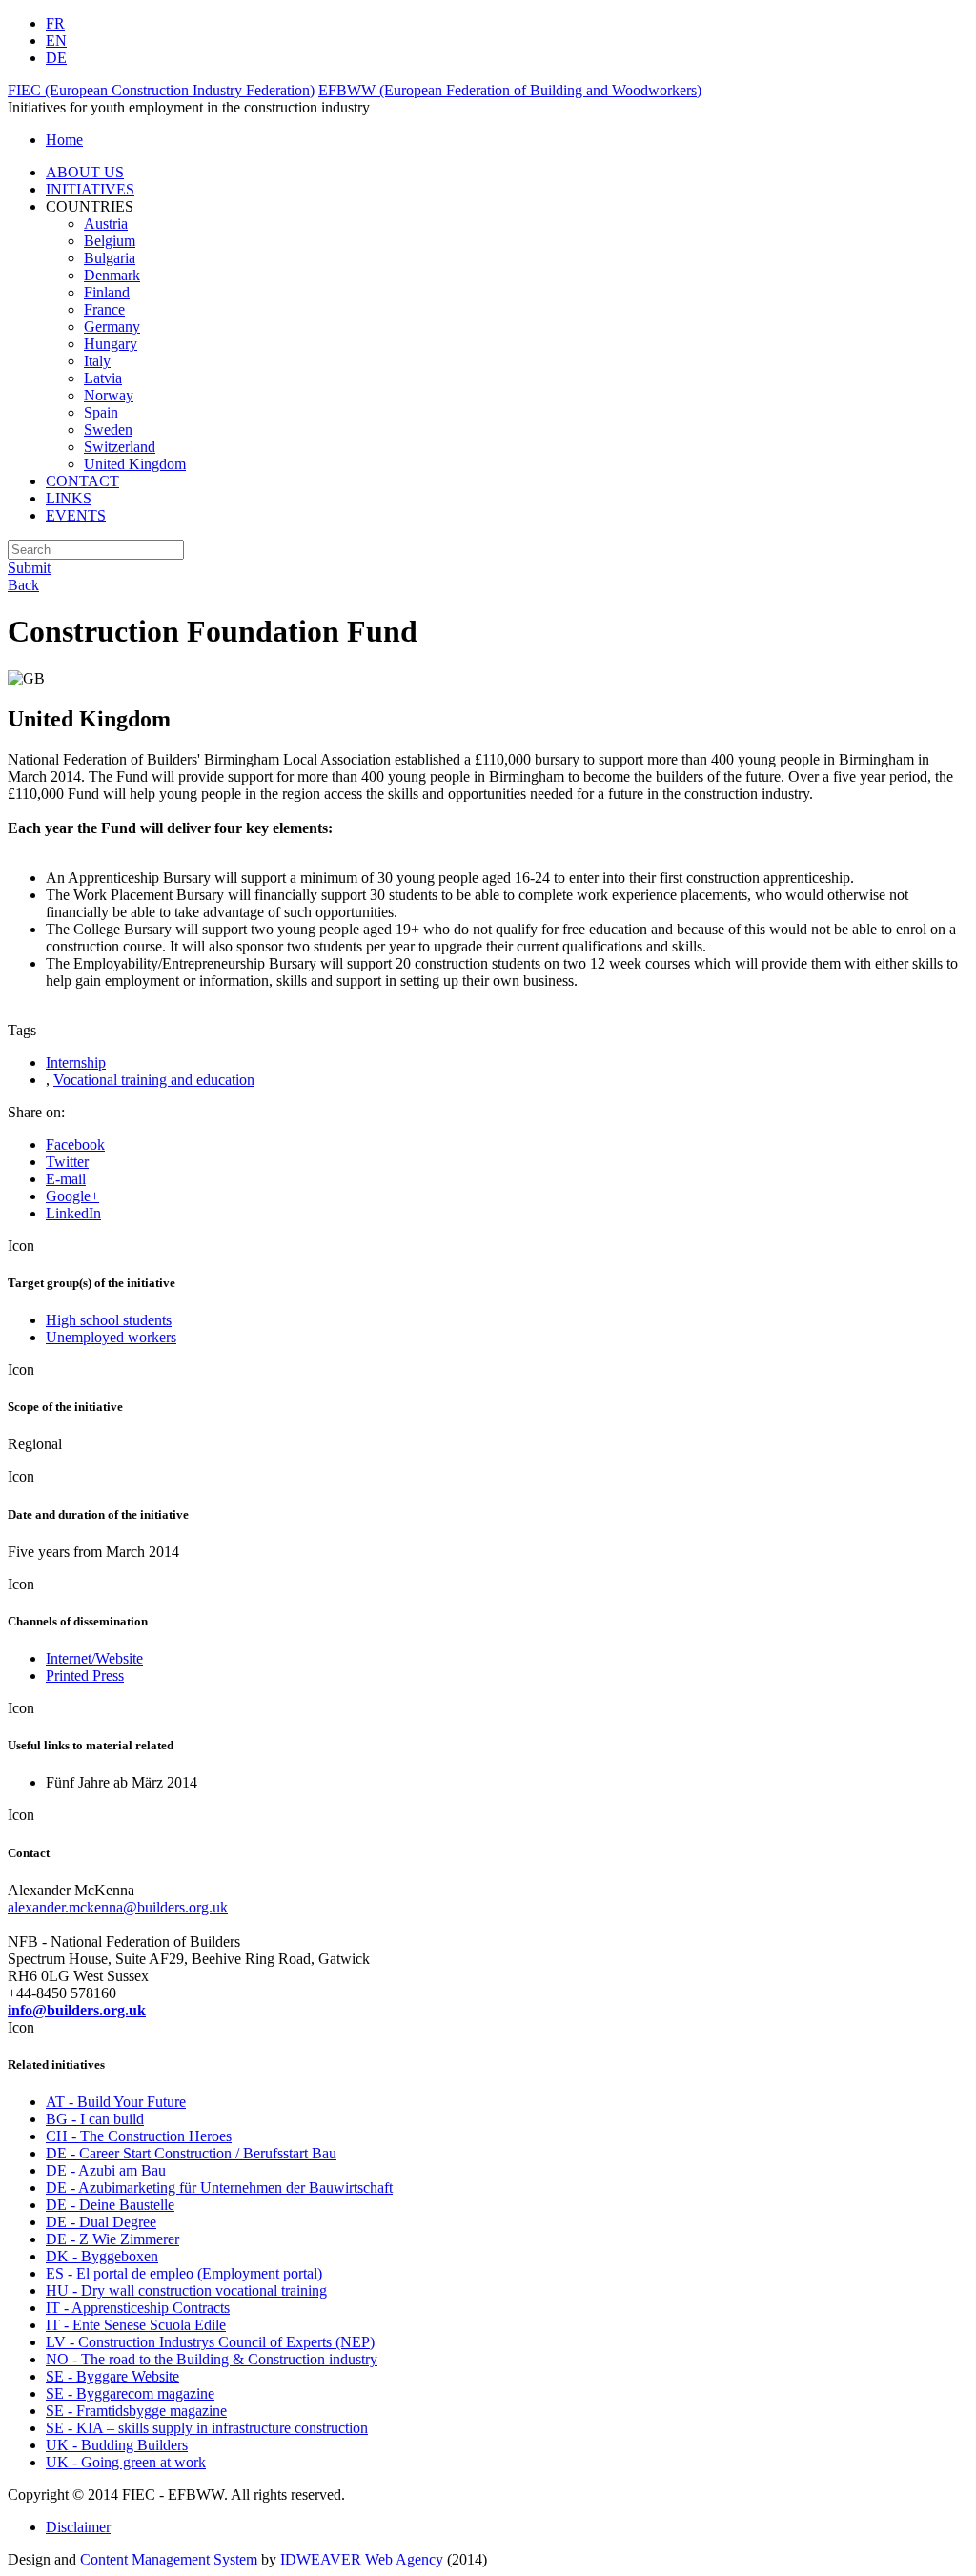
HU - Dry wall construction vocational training (186, 2290)
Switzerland (120, 447)
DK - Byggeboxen (102, 2256)
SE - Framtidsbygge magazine (136, 2411)
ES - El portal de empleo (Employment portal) (184, 2273)
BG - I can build (95, 2119)
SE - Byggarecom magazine (130, 2393)
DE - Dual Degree (101, 2222)
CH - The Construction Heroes (139, 2136)
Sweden (108, 429)
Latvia (103, 378)
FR (55, 23)
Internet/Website (94, 1658)
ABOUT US (85, 172)
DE (56, 58)
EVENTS (76, 515)
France (104, 309)
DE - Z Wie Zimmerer (112, 2239)
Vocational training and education (154, 1080)
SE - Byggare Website (112, 2376)
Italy (97, 361)
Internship (76, 1063)
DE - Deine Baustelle (110, 2205)
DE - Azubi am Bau (106, 2170)
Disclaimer (78, 2527)
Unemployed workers (111, 1337)
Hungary (111, 344)
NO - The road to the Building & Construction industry (212, 2359)
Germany (112, 327)
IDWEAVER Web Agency (362, 2559)
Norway (109, 395)
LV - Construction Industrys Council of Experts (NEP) (210, 2342)
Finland (107, 292)
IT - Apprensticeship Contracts (138, 2308)
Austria (106, 224)
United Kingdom (135, 464)
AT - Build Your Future (116, 2102)
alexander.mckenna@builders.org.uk (118, 1907)
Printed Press (85, 1676)
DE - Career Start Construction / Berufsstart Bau (191, 2153)
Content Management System (169, 2559)
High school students (109, 1320)
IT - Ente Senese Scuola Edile (136, 2325)
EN (56, 41)
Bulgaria (110, 258)
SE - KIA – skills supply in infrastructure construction (207, 2428)
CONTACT (82, 481)
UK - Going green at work (126, 2462)
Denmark (112, 275)
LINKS (69, 498)
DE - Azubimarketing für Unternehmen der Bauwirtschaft (219, 2188)
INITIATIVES (90, 189)
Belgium (110, 241)
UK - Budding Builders (117, 2445)
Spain (101, 412)
